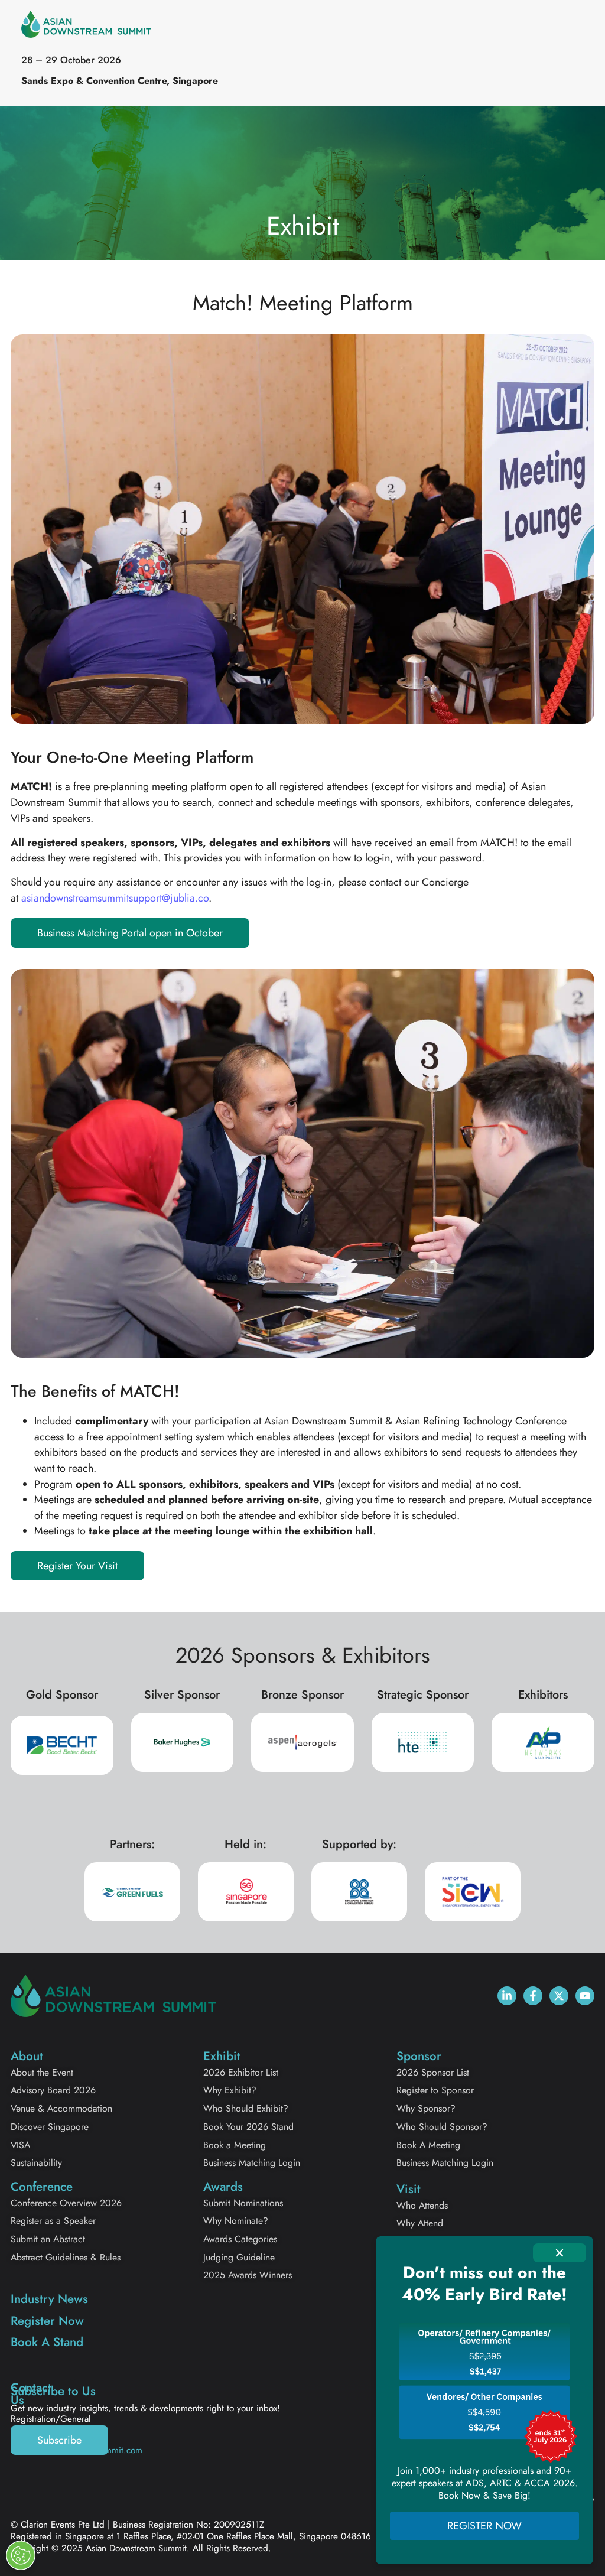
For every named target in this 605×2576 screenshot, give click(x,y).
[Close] (560, 2253)
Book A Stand (47, 2342)
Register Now (47, 2321)
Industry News (49, 2299)
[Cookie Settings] (21, 2555)
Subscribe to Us (53, 2391)
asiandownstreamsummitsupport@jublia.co (115, 898)
